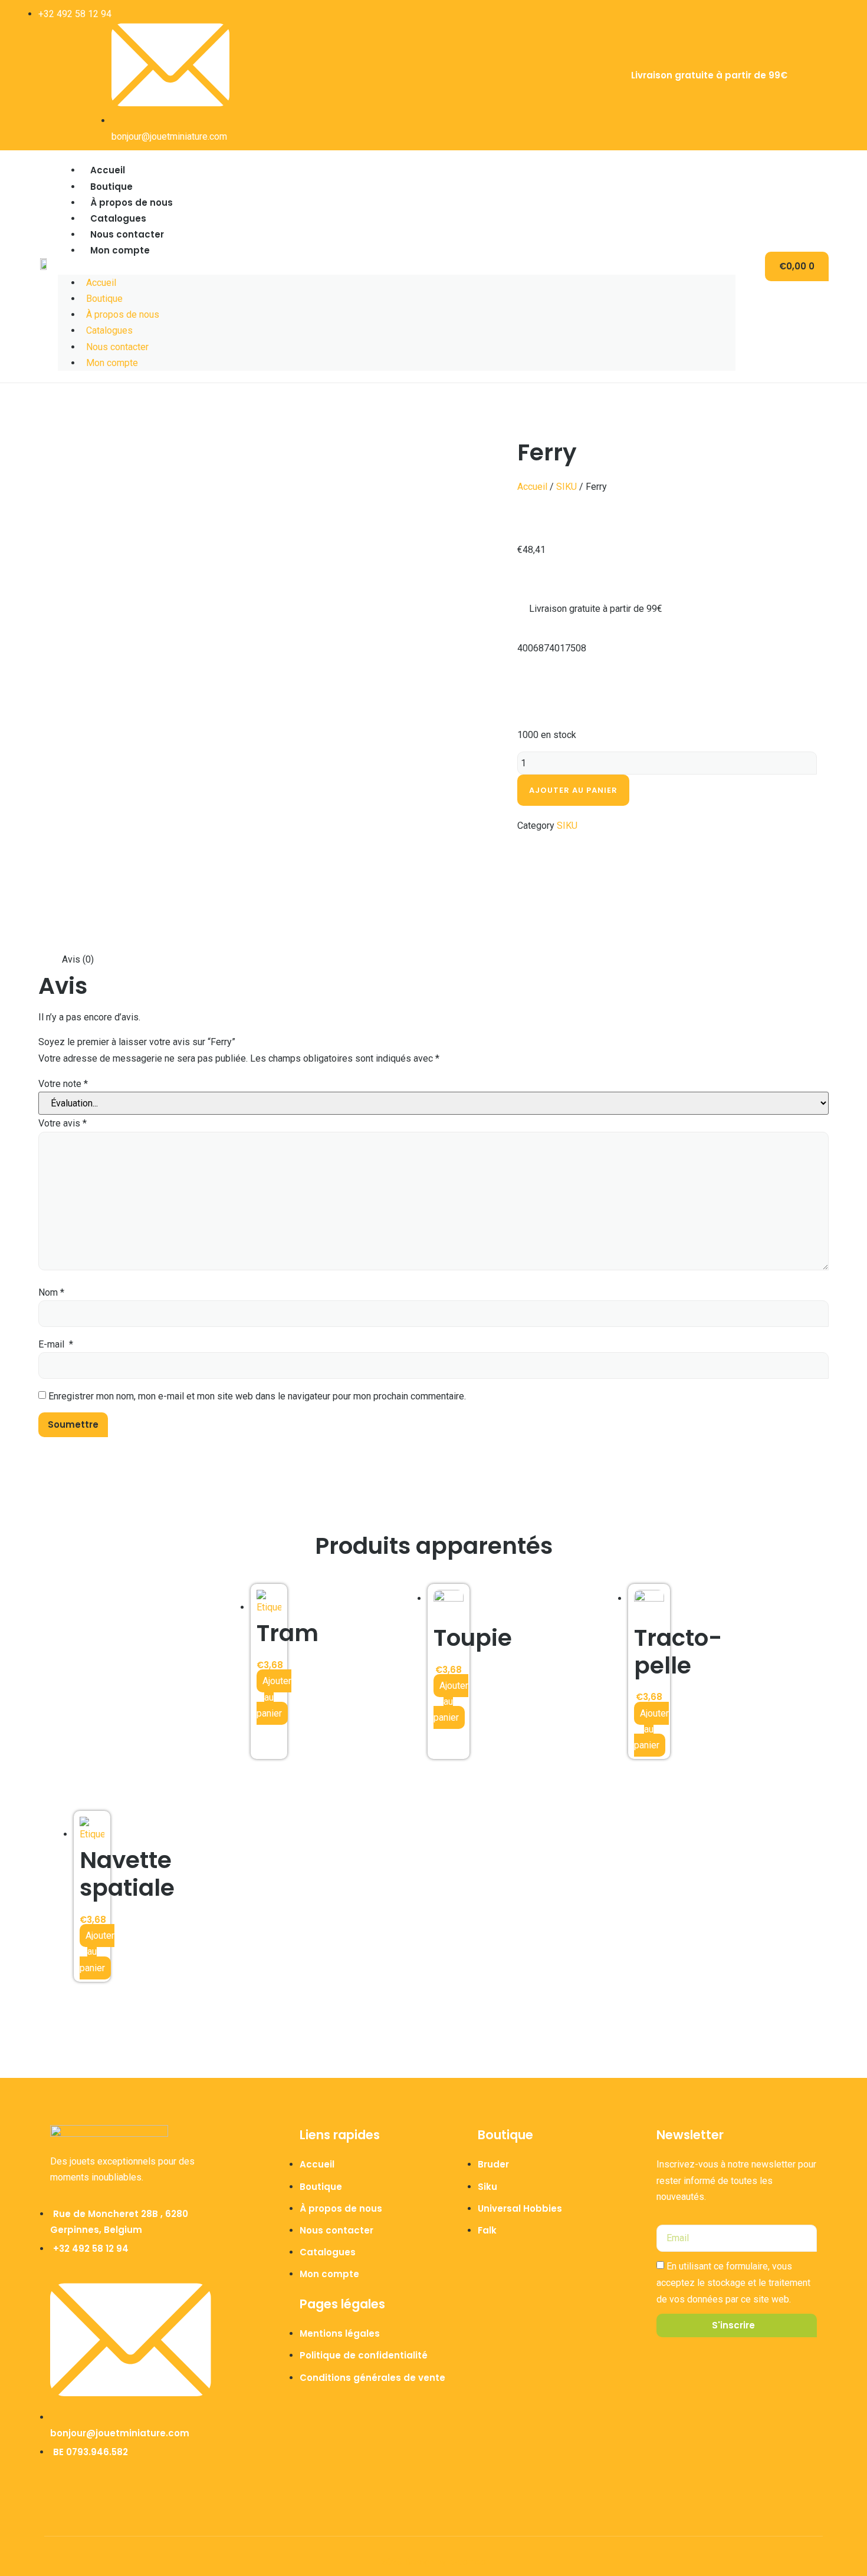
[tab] (78, 959)
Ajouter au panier (573, 790)
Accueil (108, 170)
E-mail (56, 1344)
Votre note (63, 1084)
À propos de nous (132, 202)
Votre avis (63, 1123)
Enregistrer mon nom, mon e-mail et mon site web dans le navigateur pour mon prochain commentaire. (257, 1396)
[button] (397, 267)
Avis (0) (78, 959)
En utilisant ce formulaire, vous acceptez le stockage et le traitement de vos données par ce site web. (733, 2283)
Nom (51, 1292)
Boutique (111, 187)
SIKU (566, 487)
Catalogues (118, 218)
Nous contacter (127, 234)
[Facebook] (814, 73)
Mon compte (120, 250)
